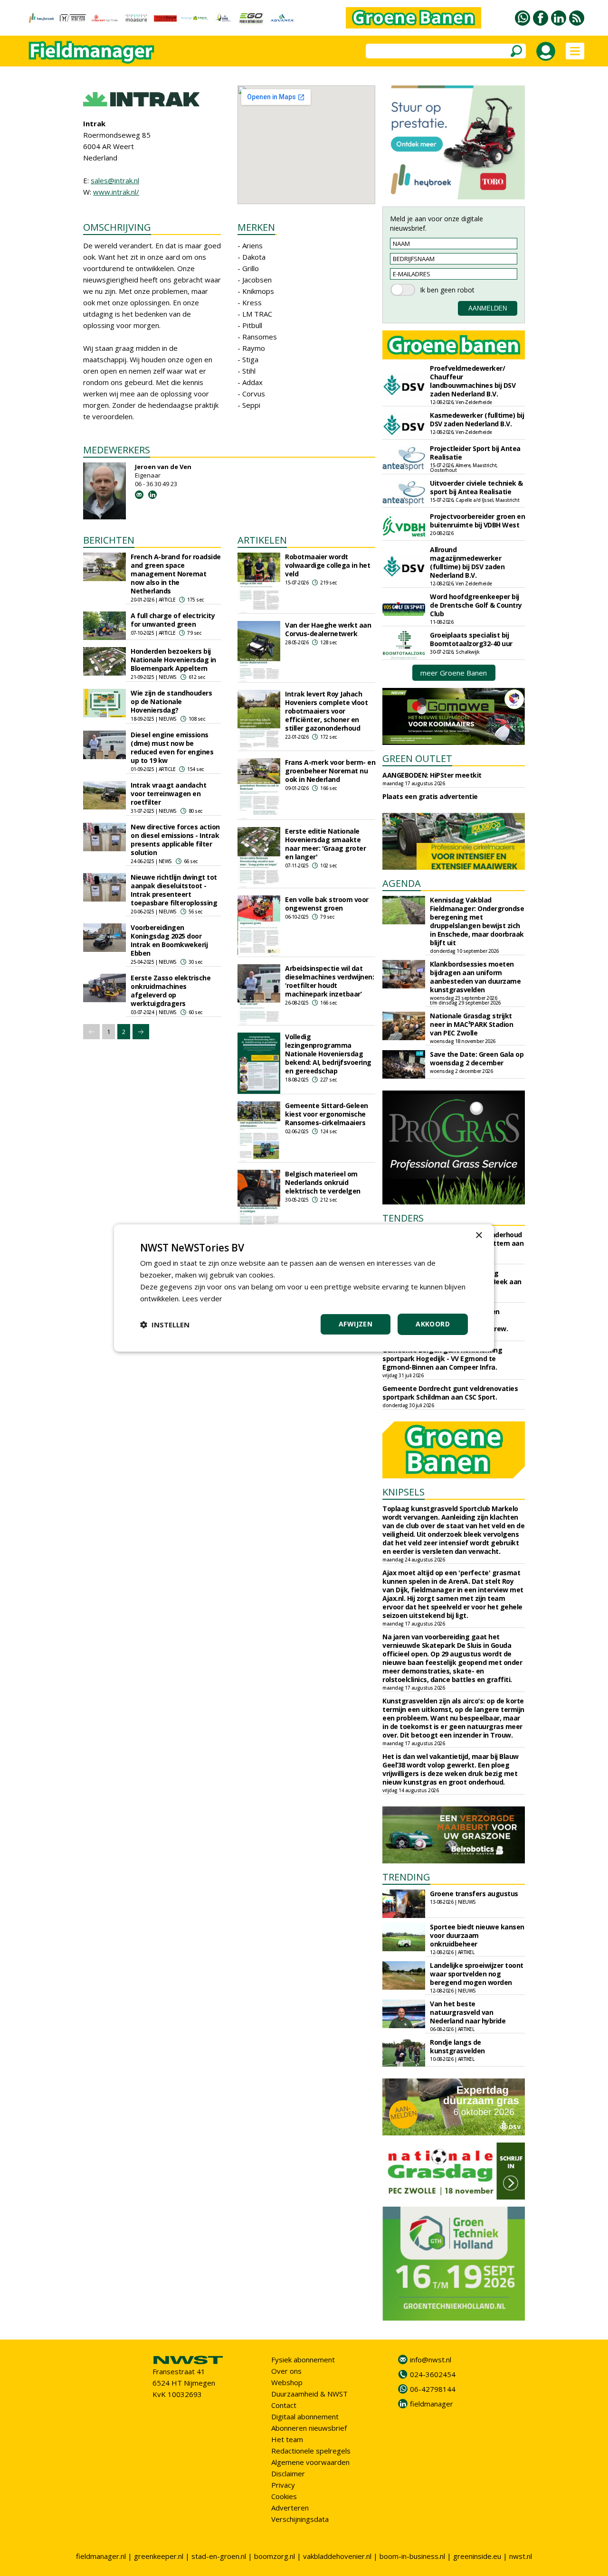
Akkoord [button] (433, 1324)
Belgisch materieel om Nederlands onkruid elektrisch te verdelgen (323, 1182)
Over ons (286, 2371)
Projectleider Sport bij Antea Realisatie (475, 453)
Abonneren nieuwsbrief (309, 2428)
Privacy (283, 2485)
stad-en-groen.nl (219, 2556)
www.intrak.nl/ (116, 192)
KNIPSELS (404, 1492)
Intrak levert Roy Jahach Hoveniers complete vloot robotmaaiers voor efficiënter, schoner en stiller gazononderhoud (326, 711)
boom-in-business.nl (412, 2556)
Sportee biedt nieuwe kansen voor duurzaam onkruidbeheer (477, 1935)
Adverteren (290, 2508)
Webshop (287, 2382)
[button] (165, 1325)
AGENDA (402, 883)
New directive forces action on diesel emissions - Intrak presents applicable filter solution (175, 840)
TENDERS (403, 1218)
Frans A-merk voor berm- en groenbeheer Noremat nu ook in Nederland (330, 771)
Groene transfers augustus (474, 1894)
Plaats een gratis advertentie (430, 796)
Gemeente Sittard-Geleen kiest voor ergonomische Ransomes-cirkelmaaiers (327, 1114)
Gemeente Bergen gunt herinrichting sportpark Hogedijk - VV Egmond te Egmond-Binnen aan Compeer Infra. (442, 1359)
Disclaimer (288, 2473)
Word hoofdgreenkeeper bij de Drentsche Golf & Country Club (476, 605)
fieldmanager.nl (101, 2556)
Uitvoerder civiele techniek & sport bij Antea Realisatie (476, 487)
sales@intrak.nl (115, 180)
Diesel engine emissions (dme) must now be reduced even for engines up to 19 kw (172, 747)
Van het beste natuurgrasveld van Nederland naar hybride (468, 2012)
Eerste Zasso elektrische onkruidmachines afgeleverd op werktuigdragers (171, 991)
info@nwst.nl (431, 2360)
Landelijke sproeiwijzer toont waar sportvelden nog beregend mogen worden (477, 1974)
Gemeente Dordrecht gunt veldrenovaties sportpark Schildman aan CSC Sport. (450, 1393)
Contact (284, 2405)
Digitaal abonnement (305, 2416)
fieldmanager (432, 2404)
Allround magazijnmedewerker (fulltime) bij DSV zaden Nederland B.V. (467, 562)
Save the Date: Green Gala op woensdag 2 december (477, 1058)
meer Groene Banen (454, 673)
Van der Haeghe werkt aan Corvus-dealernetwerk (328, 629)
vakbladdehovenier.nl (337, 2556)
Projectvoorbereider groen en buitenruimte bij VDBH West (477, 521)
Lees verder (202, 1298)
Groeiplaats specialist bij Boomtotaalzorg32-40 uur (471, 639)
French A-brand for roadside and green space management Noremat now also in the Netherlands (176, 574)
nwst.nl (521, 2556)
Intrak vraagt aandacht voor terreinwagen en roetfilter (168, 794)
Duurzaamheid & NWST (309, 2394)
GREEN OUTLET (417, 758)
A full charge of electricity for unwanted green (173, 620)
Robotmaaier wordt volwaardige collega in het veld (328, 565)
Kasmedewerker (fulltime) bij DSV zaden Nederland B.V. (477, 419)
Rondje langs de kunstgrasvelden (457, 2046)
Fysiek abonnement (303, 2360)
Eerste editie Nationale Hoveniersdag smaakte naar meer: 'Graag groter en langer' (325, 844)
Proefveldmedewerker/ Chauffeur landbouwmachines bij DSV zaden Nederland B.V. (473, 381)
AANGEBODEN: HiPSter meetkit (432, 775)
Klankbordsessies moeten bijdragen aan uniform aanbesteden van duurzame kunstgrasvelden (475, 977)
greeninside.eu (477, 2556)
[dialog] (304, 1288)
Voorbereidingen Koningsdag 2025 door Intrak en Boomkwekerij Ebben (169, 940)
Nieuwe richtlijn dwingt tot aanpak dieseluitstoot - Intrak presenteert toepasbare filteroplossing (174, 890)
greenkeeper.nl (159, 2556)
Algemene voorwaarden (310, 2462)
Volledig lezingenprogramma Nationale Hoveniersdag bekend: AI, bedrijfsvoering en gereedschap (328, 1054)
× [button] (479, 1236)
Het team (287, 2439)
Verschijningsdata (300, 2519)
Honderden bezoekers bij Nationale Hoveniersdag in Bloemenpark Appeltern (173, 660)
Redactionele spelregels (311, 2451)
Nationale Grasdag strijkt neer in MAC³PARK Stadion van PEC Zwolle (471, 1024)
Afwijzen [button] (356, 1324)
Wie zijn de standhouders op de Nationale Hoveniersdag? (171, 701)
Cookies (284, 2496)
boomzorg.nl (275, 2556)
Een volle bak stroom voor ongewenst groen (327, 904)
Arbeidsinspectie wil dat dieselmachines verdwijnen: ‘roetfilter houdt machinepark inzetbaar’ (329, 981)
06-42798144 (433, 2389)
